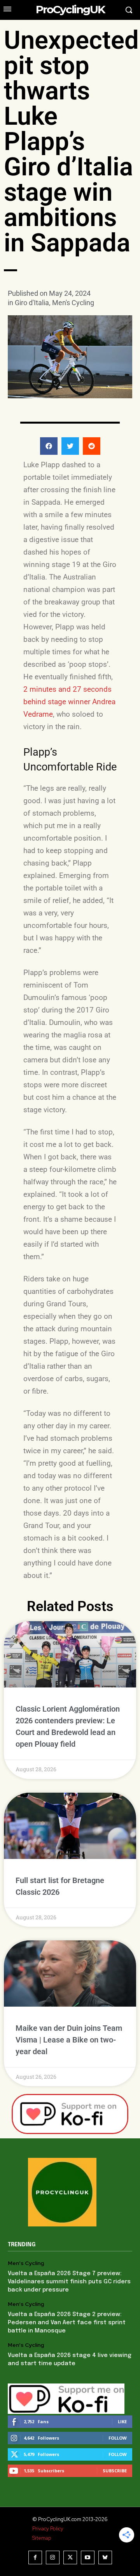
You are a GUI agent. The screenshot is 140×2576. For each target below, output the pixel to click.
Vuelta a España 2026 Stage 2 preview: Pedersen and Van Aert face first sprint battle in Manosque (67, 2323)
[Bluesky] (105, 2557)
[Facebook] (35, 2557)
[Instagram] (53, 2557)
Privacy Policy (48, 2529)
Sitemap (42, 2538)
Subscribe (115, 2471)
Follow (118, 2438)
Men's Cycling (73, 303)
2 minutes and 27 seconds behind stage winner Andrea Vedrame (69, 702)
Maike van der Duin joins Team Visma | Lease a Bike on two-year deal (69, 2040)
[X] (70, 2557)
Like (122, 2421)
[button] (49, 446)
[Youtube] (88, 2557)
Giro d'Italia (32, 303)
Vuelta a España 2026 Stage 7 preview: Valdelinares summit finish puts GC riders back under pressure (69, 2282)
